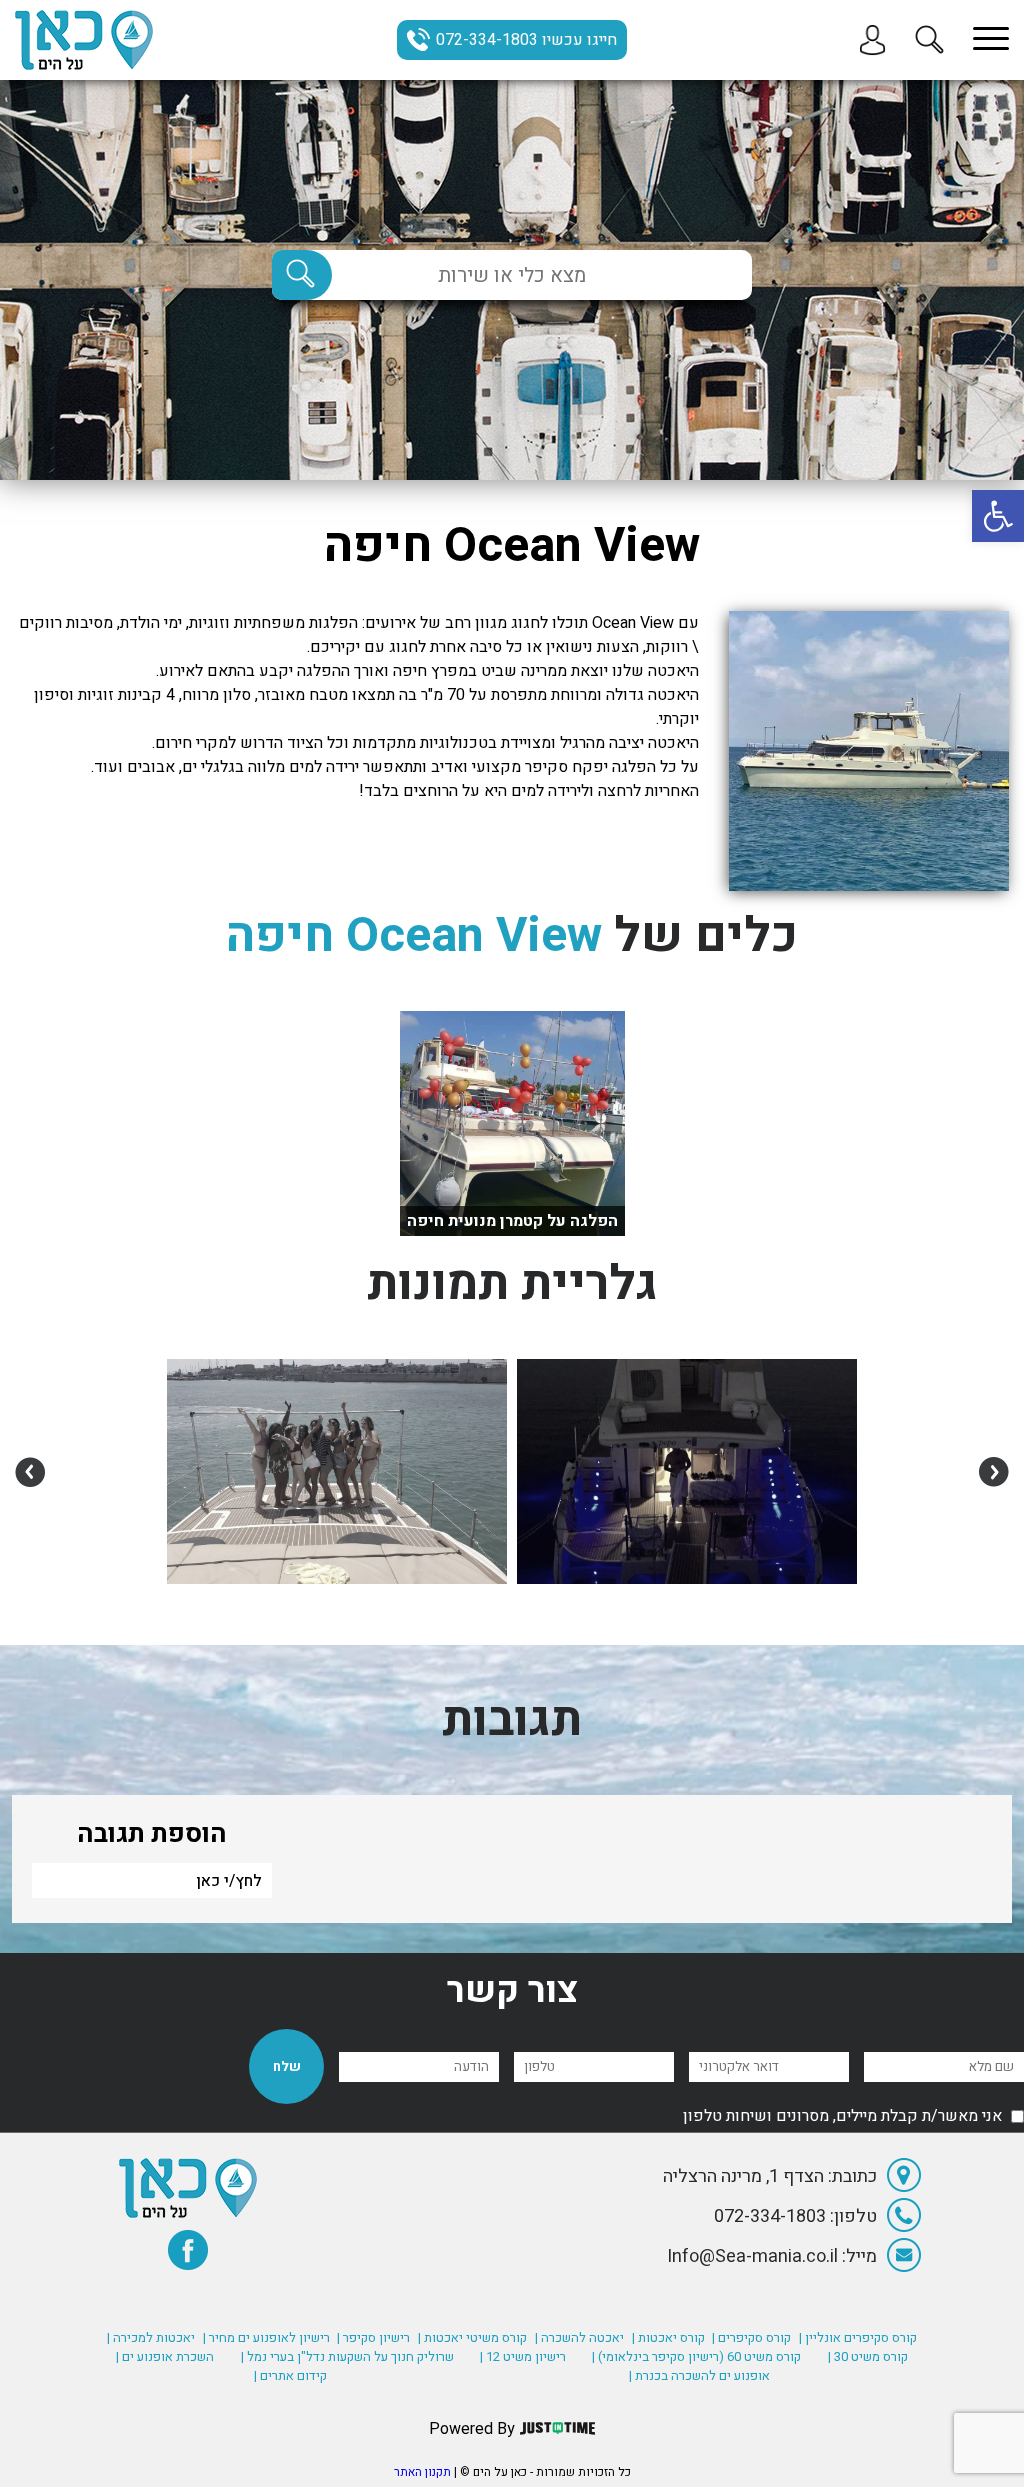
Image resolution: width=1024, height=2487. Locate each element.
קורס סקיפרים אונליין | (858, 2337)
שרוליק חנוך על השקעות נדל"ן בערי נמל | (347, 2356)
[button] (998, 516)
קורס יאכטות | (668, 2337)
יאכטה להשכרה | (579, 2337)
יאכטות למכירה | (151, 2337)
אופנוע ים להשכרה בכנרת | (699, 2375)
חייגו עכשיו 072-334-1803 (526, 40)
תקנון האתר (422, 2472)
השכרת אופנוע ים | (165, 2356)
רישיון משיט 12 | (523, 2356)
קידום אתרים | (290, 2375)
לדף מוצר (512, 1206)
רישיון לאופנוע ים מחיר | (266, 2337)
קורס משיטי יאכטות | (472, 2337)
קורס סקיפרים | (751, 2337)
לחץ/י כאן (229, 1881)
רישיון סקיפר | (373, 2337)
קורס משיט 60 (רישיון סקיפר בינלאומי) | (696, 2356)
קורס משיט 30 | (868, 2356)
